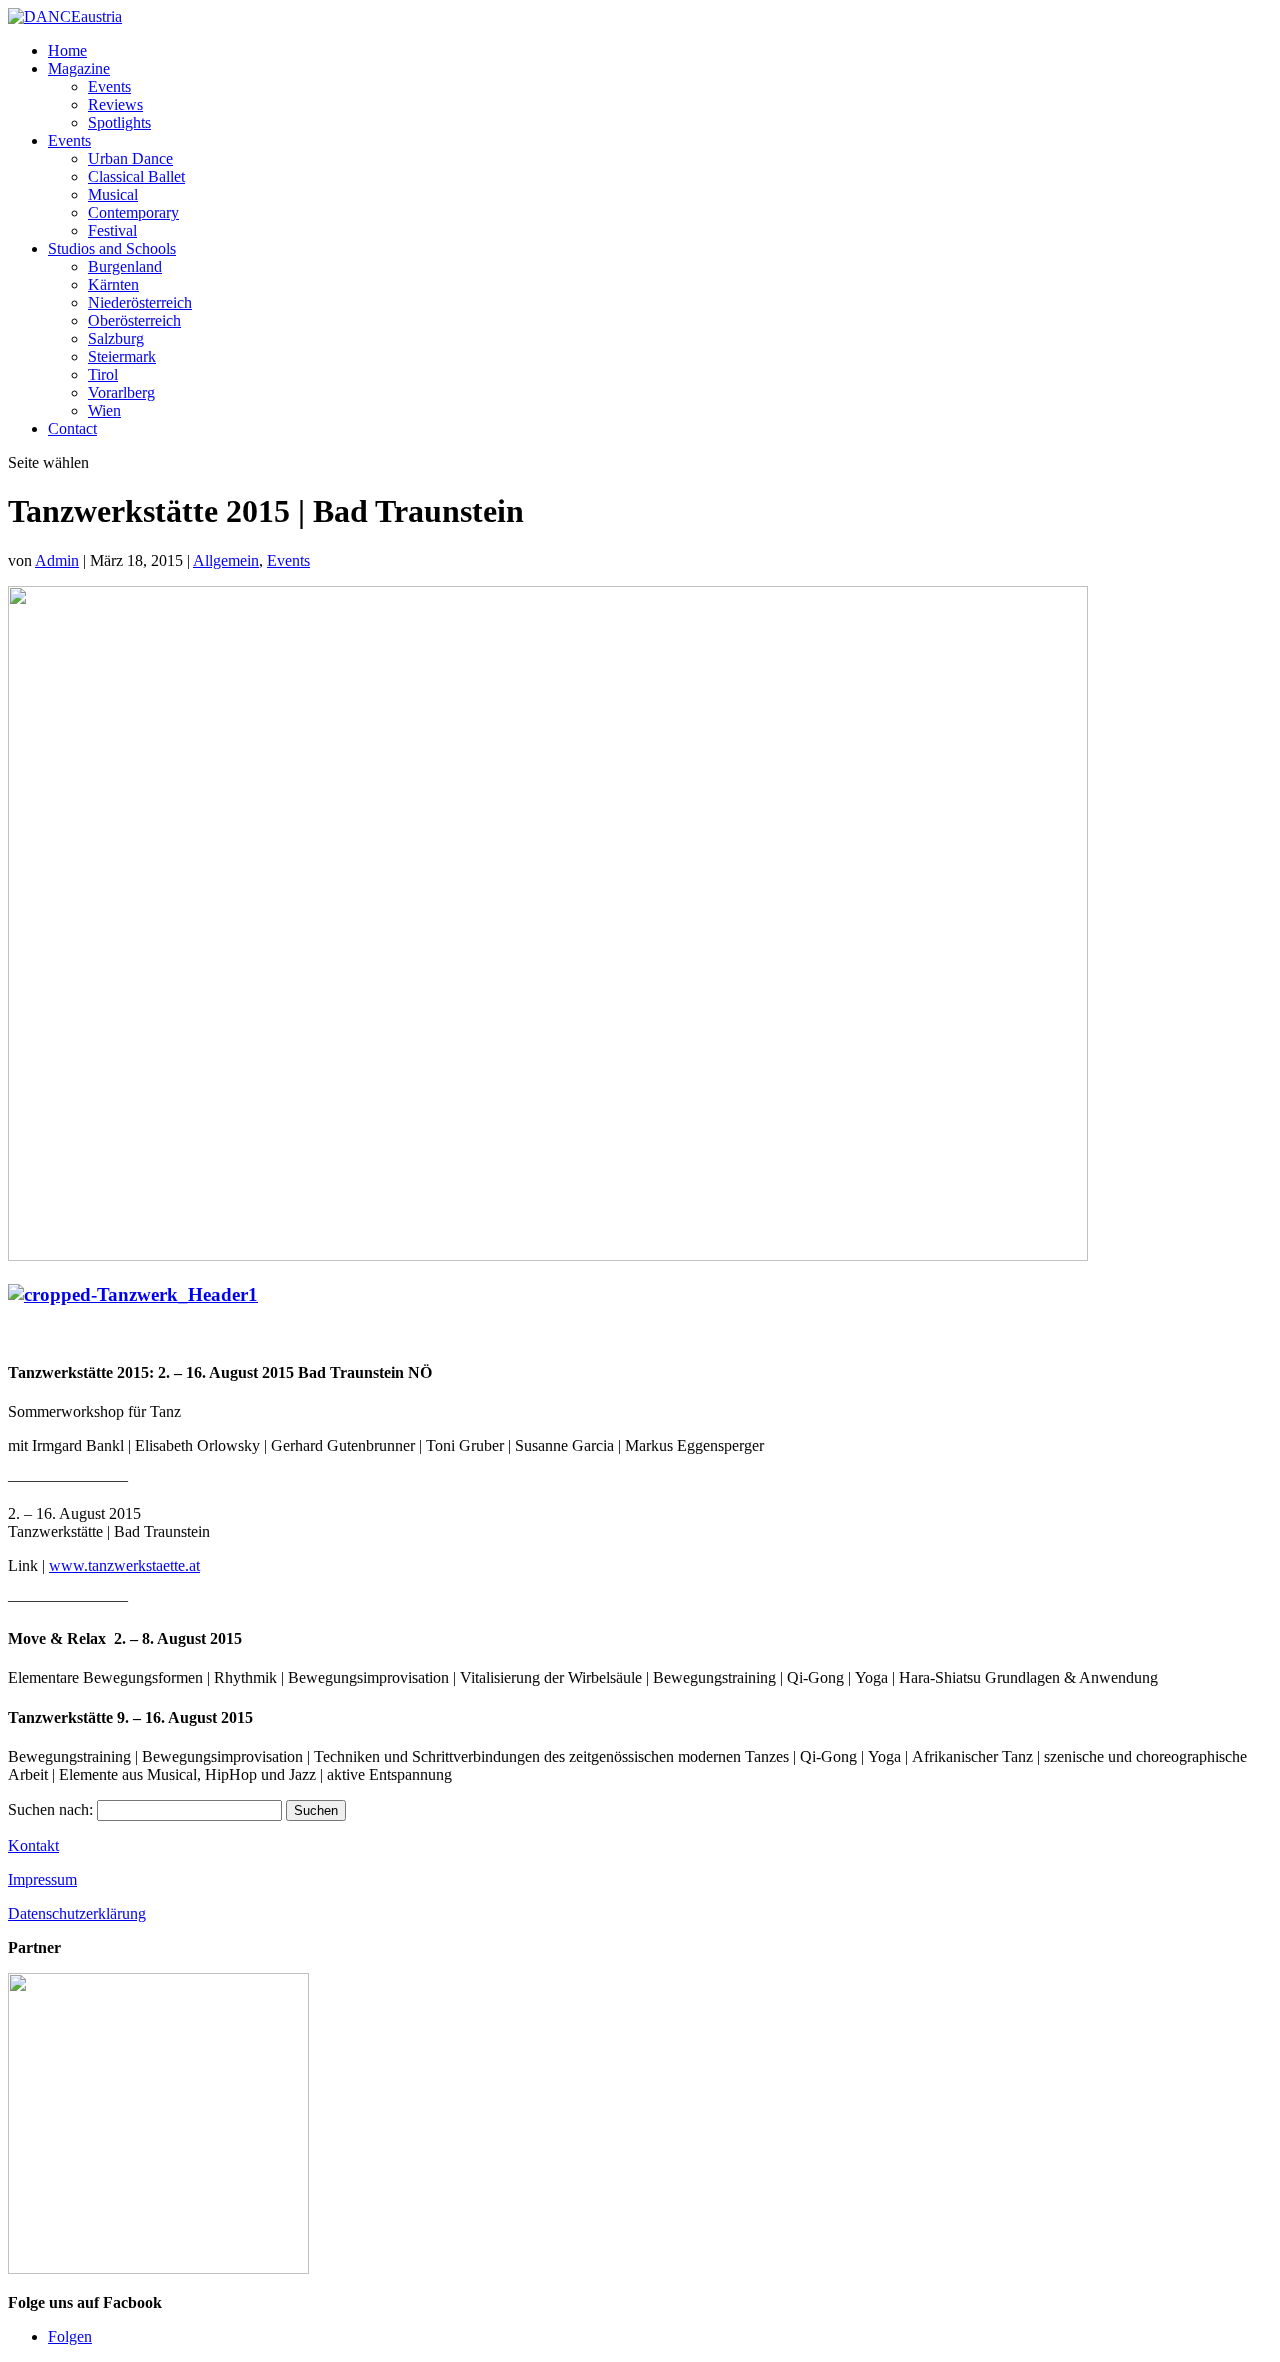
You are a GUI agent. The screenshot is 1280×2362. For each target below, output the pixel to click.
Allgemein (226, 560)
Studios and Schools (112, 248)
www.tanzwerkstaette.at (124, 1565)
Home (67, 50)
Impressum (42, 1879)
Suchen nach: (50, 1809)
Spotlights (119, 122)
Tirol (103, 374)
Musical (113, 194)
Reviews (115, 104)
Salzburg (116, 338)
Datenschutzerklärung (77, 1913)
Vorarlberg (121, 392)
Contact (72, 428)
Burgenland (125, 266)
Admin (57, 560)
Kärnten (113, 284)
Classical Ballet (136, 176)
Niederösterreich (140, 302)
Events (109, 86)
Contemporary (133, 212)
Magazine (79, 68)
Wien (104, 410)
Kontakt (33, 1845)
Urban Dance (130, 158)
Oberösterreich (134, 320)
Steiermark (122, 356)
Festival (112, 230)
